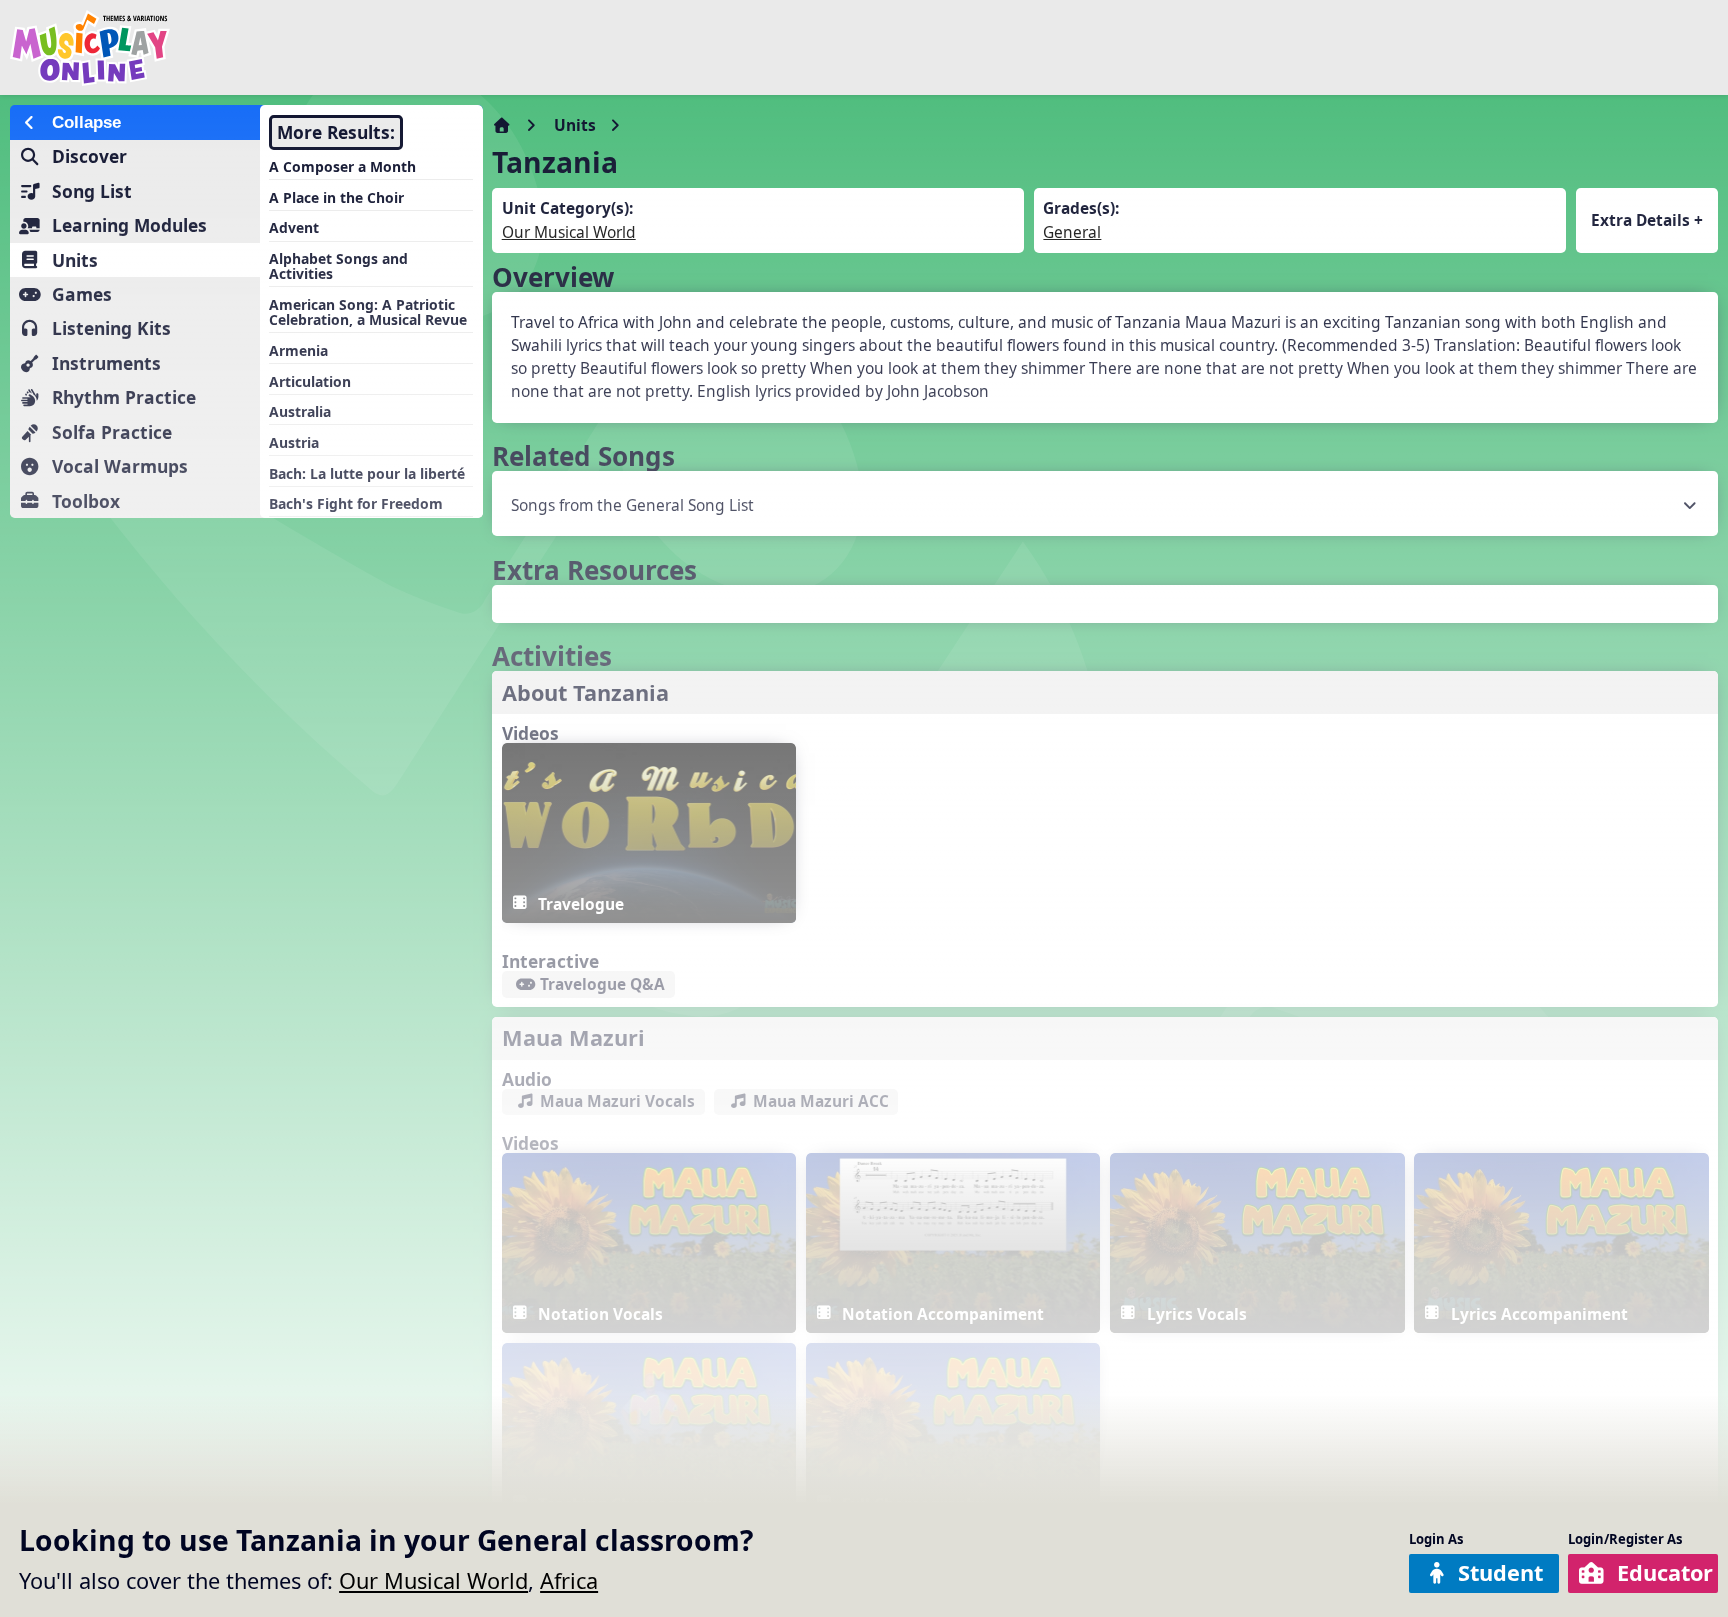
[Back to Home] (292, 48)
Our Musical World (433, 1580)
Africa (569, 1580)
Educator (1665, 1572)
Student (1500, 1572)
